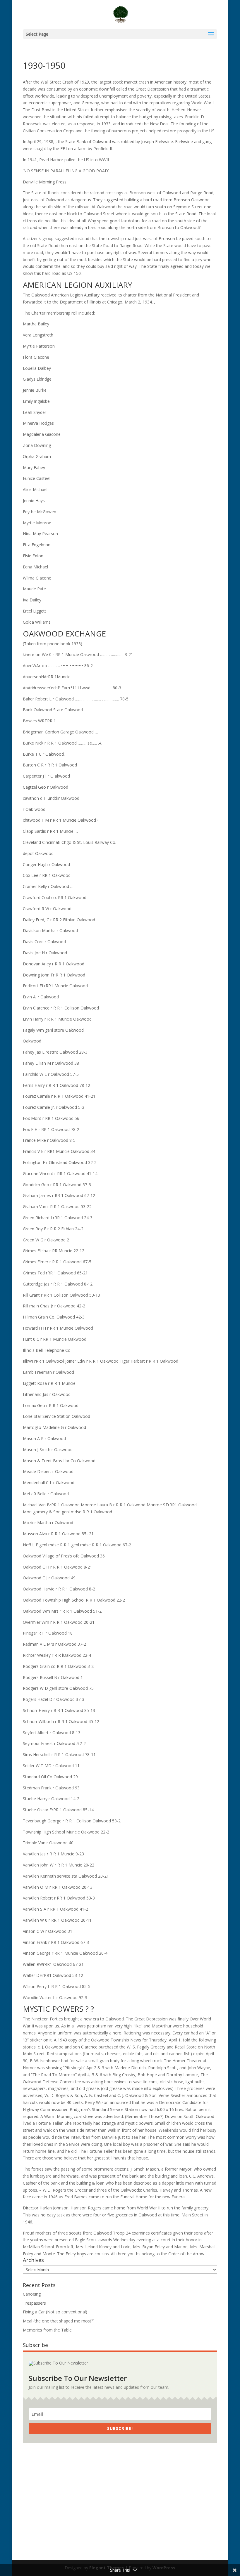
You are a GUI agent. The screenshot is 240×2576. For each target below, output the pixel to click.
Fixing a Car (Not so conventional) (55, 2312)
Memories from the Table (47, 2330)
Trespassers (34, 2303)
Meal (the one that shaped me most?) (59, 2321)
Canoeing (32, 2294)
